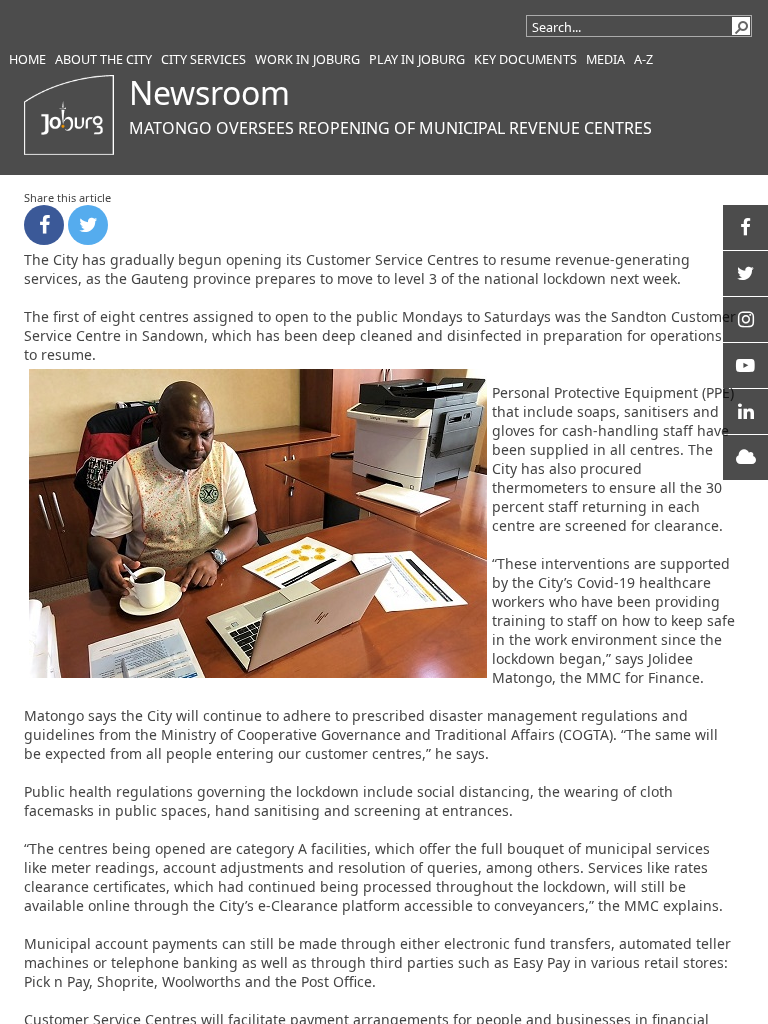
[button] (741, 26)
